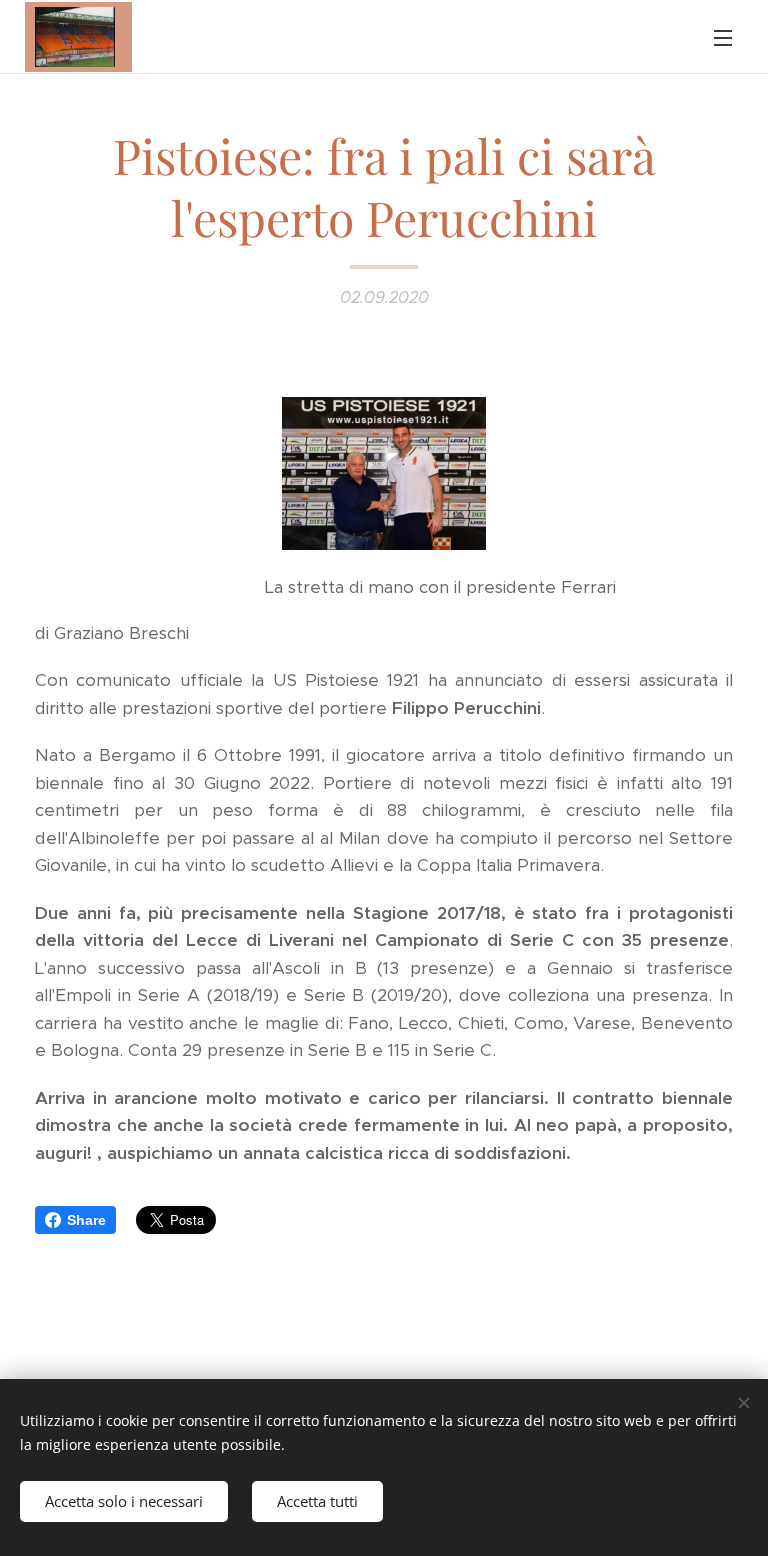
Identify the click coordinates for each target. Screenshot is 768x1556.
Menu (723, 37)
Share (86, 1220)
